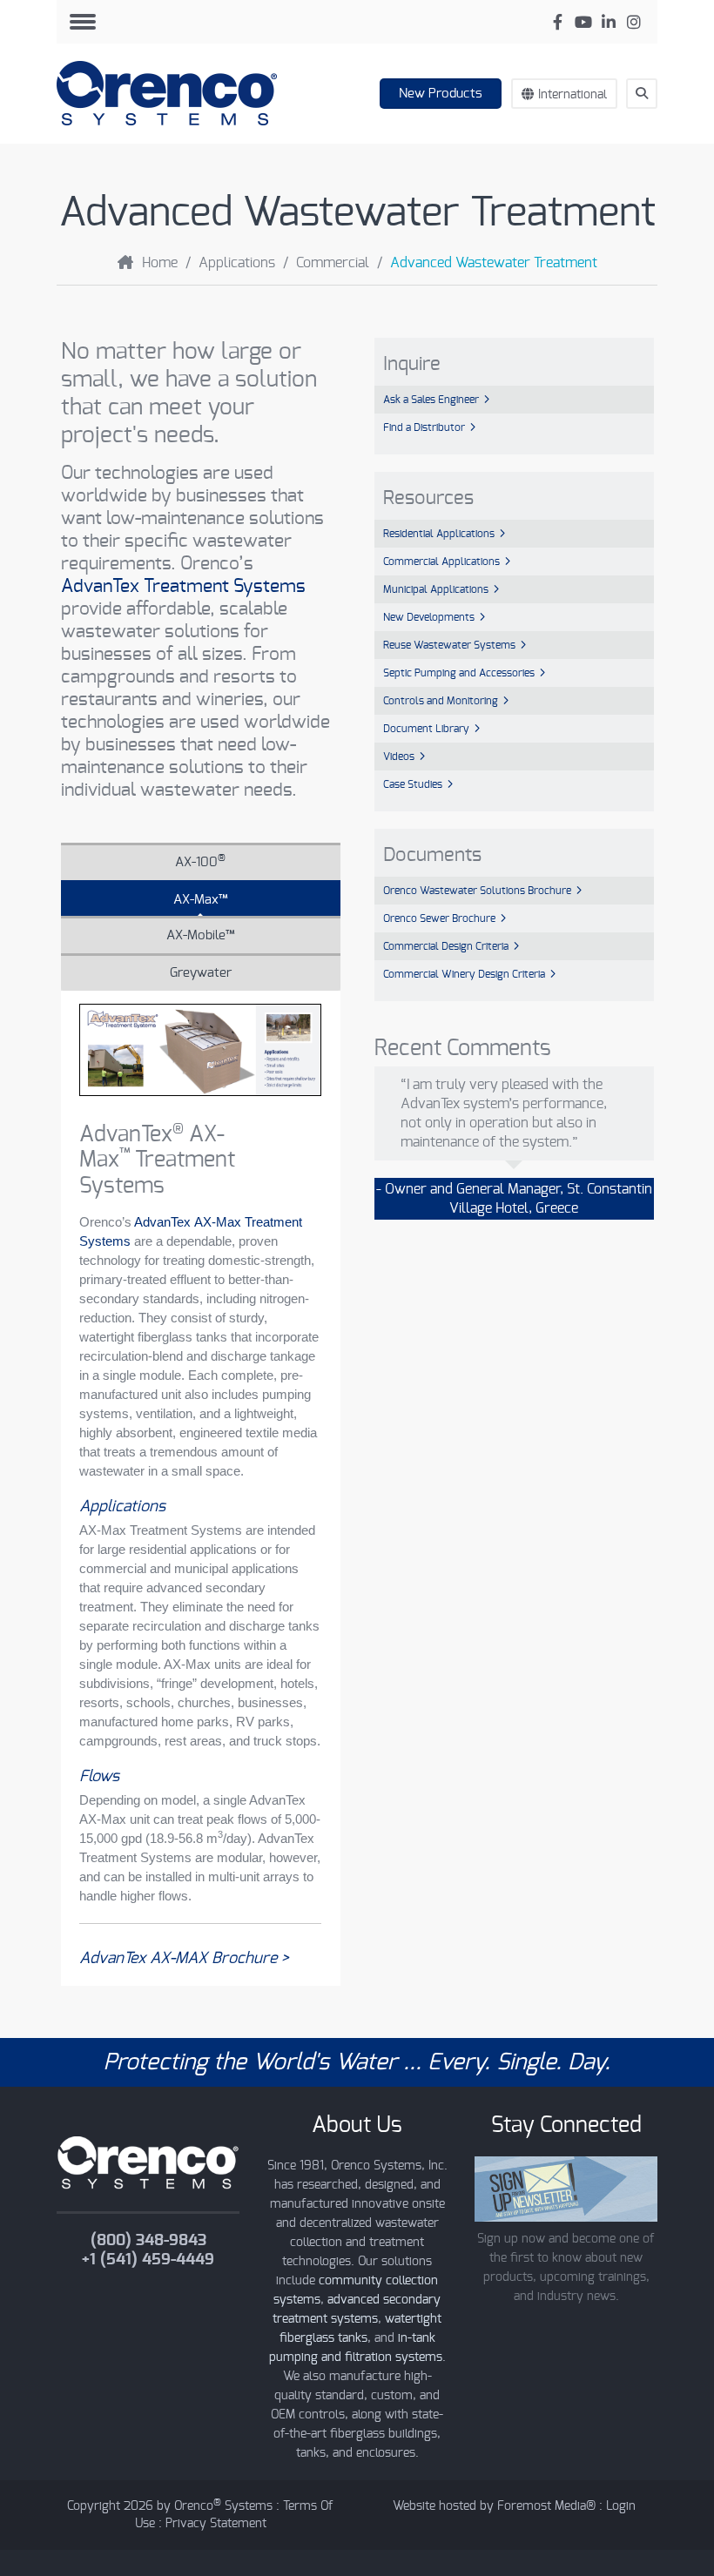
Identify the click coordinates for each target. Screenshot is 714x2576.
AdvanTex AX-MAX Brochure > (184, 1959)
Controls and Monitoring (441, 701)
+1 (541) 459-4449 (148, 2260)
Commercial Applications (441, 562)
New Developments (429, 617)
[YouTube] (583, 22)
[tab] (201, 861)
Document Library (426, 729)
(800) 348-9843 (148, 2241)
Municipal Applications (436, 589)
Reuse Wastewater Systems (449, 645)
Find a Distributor (424, 427)
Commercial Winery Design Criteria (464, 974)
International (573, 95)
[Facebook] (558, 22)
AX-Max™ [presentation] (200, 900)
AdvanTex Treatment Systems (183, 586)
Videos (399, 757)
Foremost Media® (546, 2506)
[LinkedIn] (608, 22)
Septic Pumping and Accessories (459, 673)
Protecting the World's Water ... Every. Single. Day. (357, 2062)
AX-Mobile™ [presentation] (200, 935)
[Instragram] (633, 22)
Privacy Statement (216, 2524)
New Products (441, 94)
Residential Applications (439, 534)
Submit (650, 125)
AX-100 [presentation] (200, 861)
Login (621, 2506)
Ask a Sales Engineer (431, 400)
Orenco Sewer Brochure (439, 918)
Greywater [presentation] (201, 973)
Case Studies (413, 784)
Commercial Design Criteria (446, 946)
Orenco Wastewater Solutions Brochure (477, 891)
